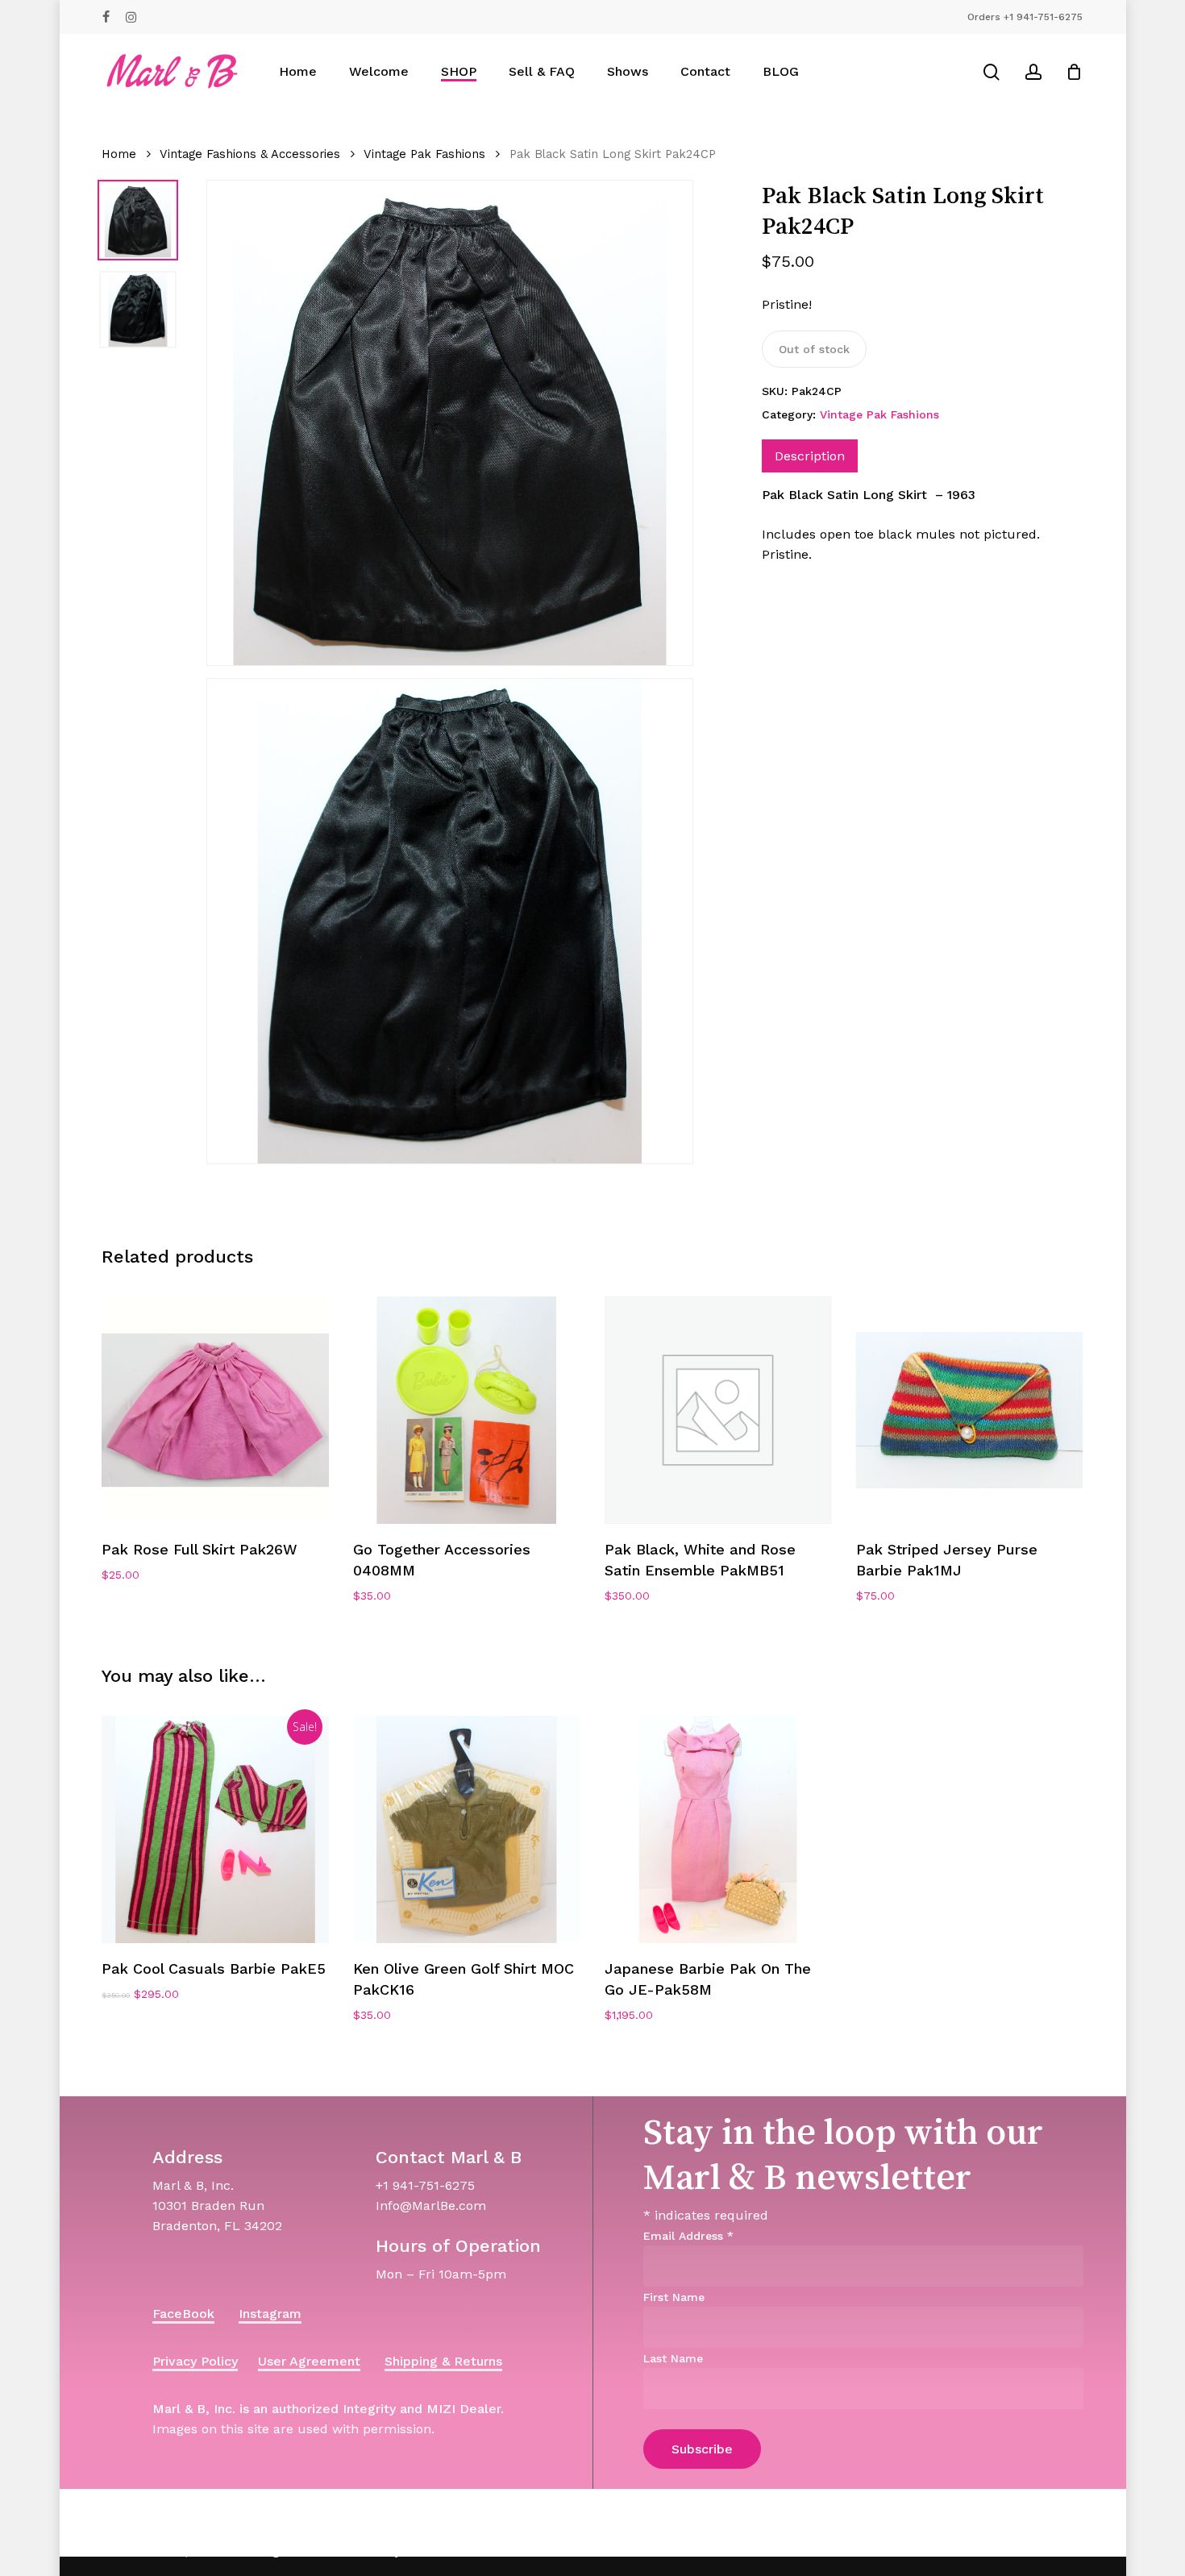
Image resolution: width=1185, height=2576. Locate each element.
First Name (674, 2297)
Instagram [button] (270, 2314)
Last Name (673, 2358)
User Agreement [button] (309, 2361)
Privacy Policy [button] (195, 2361)
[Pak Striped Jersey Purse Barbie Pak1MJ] (970, 1410)
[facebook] (106, 17)
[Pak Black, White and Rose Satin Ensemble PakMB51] (718, 1410)
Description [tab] (810, 456)
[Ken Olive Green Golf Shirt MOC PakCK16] (467, 1829)
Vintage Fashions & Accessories (250, 154)
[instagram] (131, 17)
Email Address (688, 2236)
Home (119, 154)
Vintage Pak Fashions (424, 154)
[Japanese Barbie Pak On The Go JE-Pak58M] (718, 1829)
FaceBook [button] (183, 2314)
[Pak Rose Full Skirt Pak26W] (215, 1410)
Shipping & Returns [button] (443, 2361)
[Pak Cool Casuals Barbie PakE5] (215, 1829)
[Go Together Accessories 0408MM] (467, 1410)
